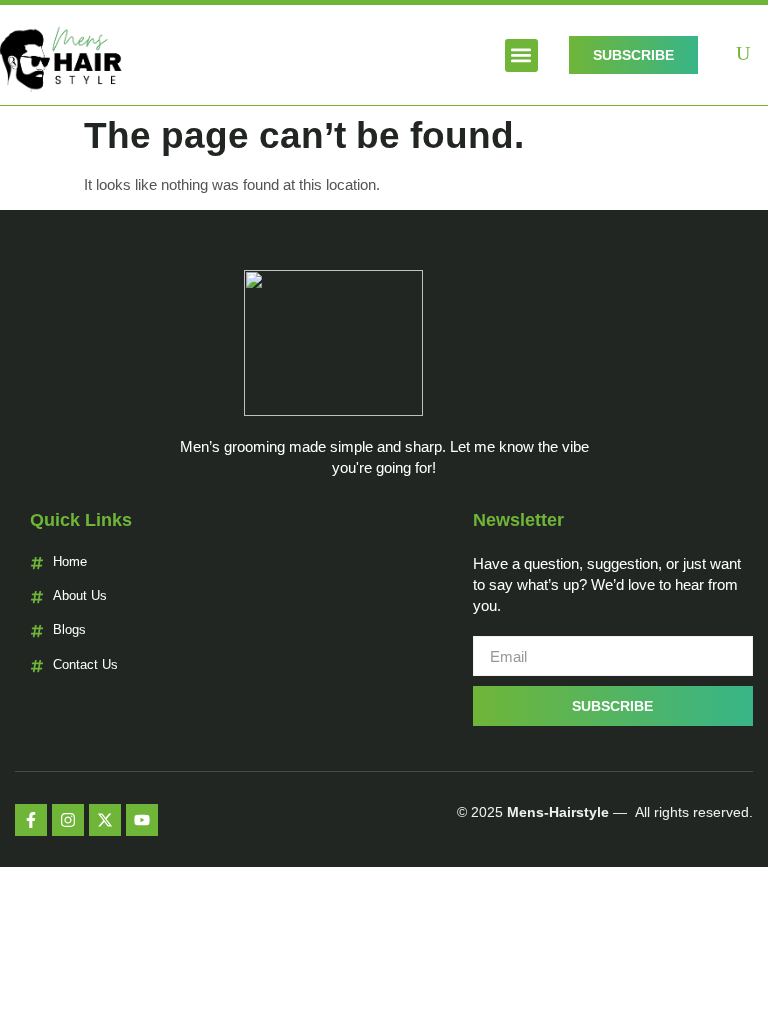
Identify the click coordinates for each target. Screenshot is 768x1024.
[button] (521, 55)
